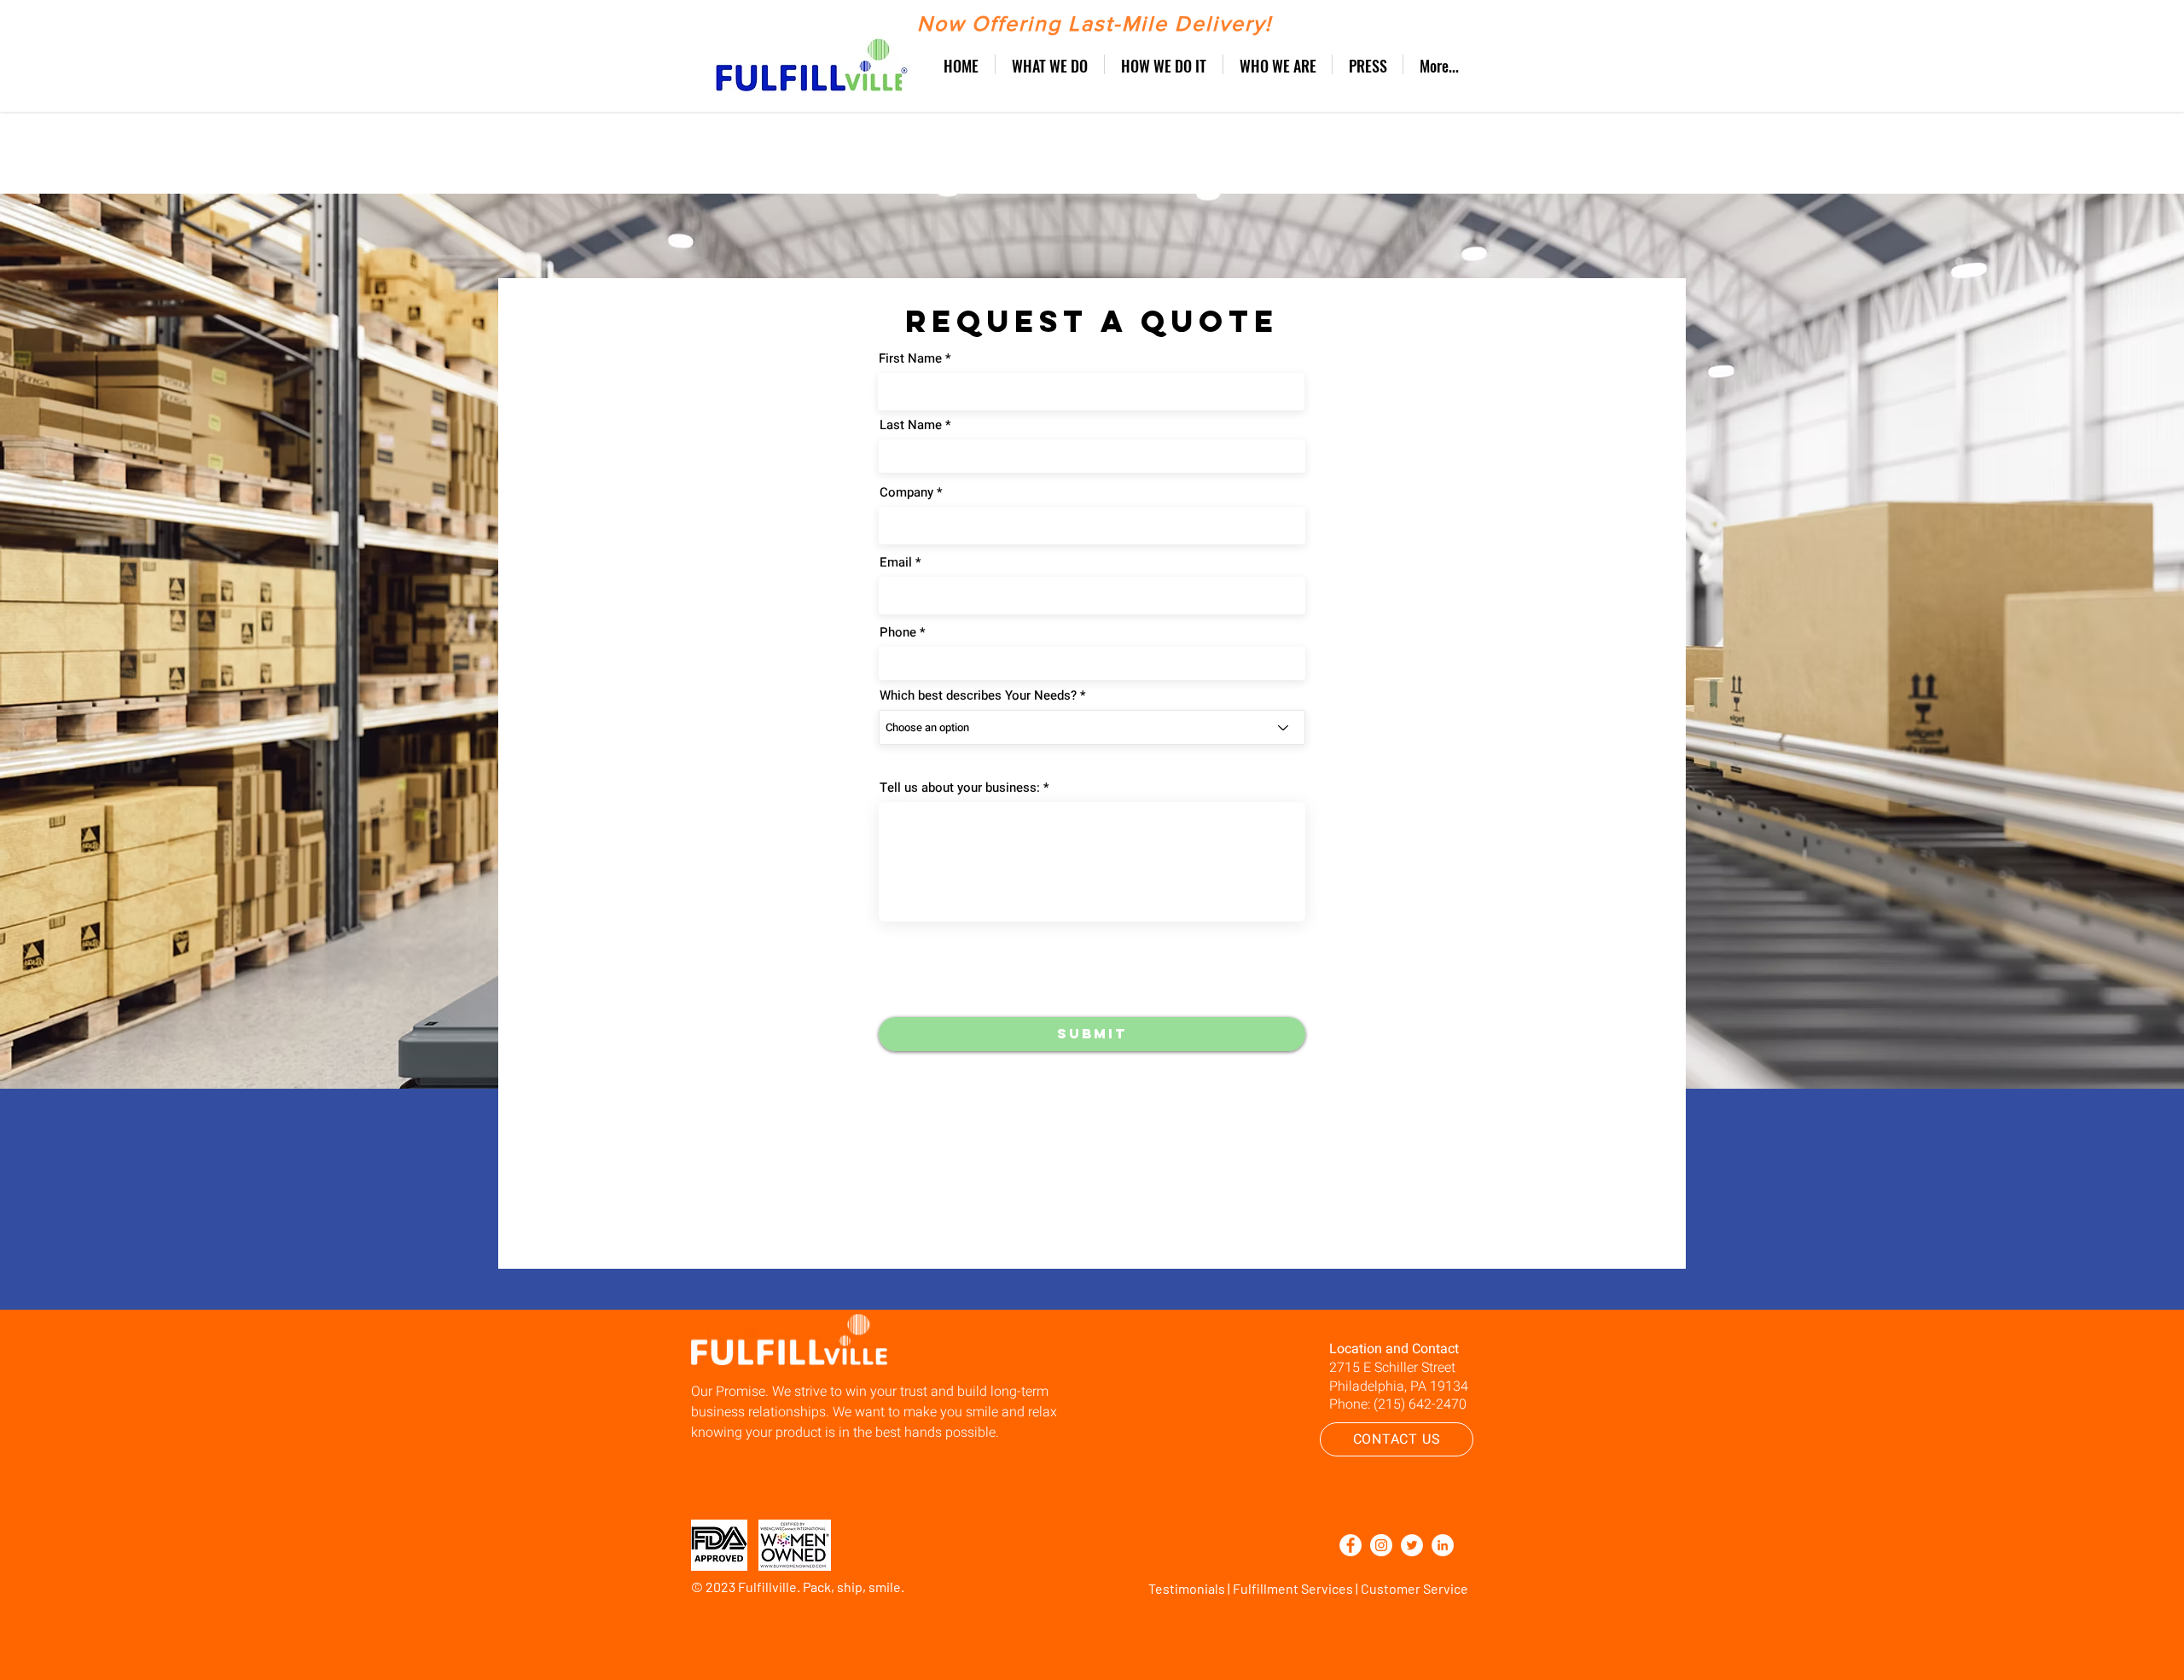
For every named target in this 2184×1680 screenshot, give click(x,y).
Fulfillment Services (1293, 1588)
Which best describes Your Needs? (978, 696)
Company (906, 493)
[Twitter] (1412, 1545)
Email (896, 563)
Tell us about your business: (960, 788)
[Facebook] (1350, 1545)
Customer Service (1414, 1588)
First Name (910, 359)
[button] (1050, 64)
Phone (898, 633)
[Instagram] (1381, 1545)
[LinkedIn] (1443, 1545)
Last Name (911, 425)
